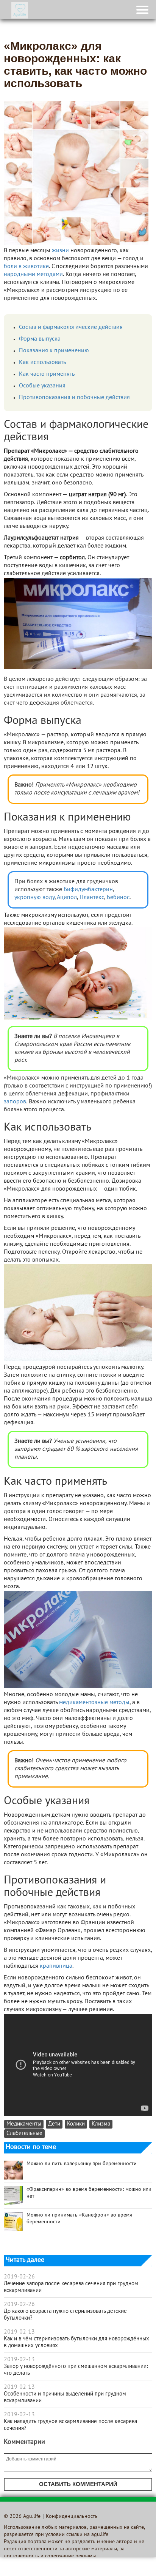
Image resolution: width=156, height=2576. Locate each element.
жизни (60, 251)
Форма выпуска (40, 339)
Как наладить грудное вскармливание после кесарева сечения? (70, 2425)
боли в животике (26, 267)
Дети (54, 2124)
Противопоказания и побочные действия (74, 398)
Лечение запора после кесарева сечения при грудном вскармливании (71, 2287)
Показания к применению (54, 351)
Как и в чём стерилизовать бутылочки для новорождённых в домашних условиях (76, 2342)
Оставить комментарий (78, 2484)
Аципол (67, 898)
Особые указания (42, 386)
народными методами (33, 275)
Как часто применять (47, 374)
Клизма (101, 2124)
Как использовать (42, 362)
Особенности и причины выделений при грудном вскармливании (65, 2397)
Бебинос (117, 898)
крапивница (56, 1966)
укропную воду (34, 898)
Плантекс (92, 898)
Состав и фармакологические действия (71, 327)
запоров (15, 1102)
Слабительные (24, 2134)
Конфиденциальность (72, 2517)
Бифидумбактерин (88, 890)
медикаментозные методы (94, 1703)
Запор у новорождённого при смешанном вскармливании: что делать (76, 2370)
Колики (76, 2124)
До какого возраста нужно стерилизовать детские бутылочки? (65, 2315)
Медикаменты (24, 2124)
